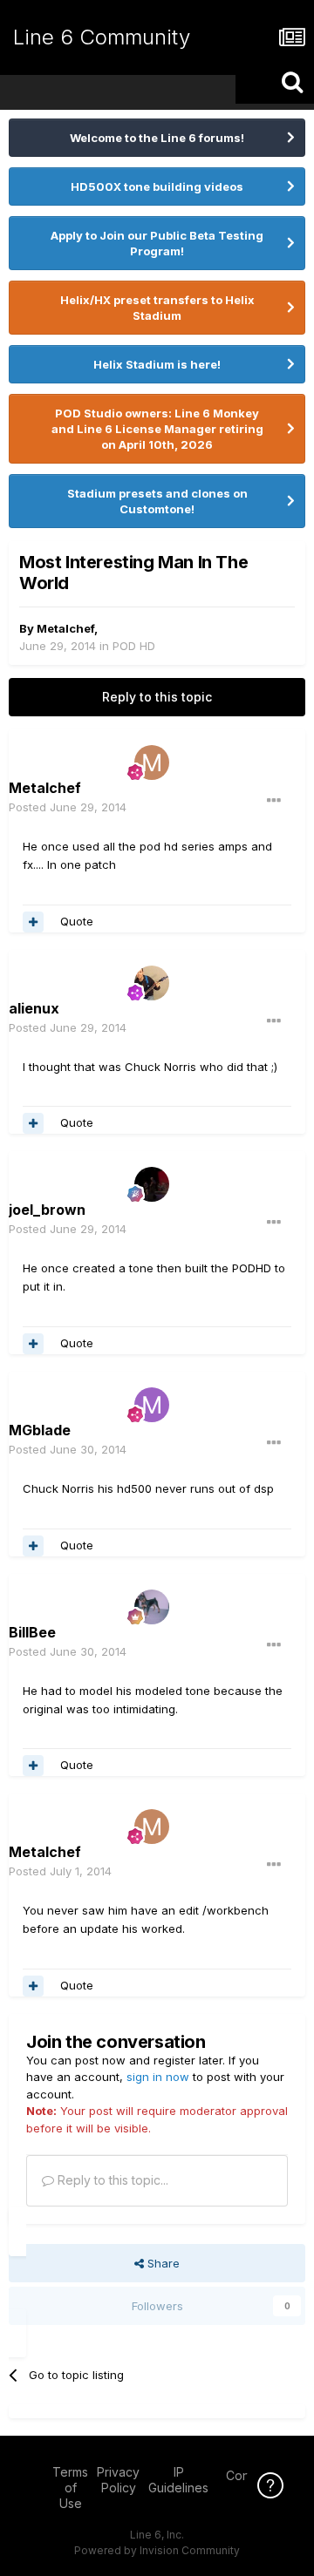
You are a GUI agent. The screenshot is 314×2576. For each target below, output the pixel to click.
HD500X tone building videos (157, 186)
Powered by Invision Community (157, 2550)
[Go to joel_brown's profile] (152, 1184)
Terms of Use (70, 2488)
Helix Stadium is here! (157, 364)
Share (162, 2263)
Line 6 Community (102, 37)
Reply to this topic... (111, 2180)
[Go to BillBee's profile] (152, 1607)
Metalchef (65, 628)
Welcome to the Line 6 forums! (157, 138)
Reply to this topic (157, 697)
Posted (68, 807)
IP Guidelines (178, 2480)
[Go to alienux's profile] (152, 983)
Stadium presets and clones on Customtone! (157, 501)
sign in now (158, 2077)
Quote (77, 921)
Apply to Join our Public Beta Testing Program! (157, 243)
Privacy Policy (118, 2480)
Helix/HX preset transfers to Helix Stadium (157, 308)
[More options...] (274, 801)
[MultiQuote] (33, 922)
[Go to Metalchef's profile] (152, 763)
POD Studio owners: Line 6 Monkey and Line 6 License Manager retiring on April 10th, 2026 (157, 429)
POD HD (134, 646)
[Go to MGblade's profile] (152, 1405)
